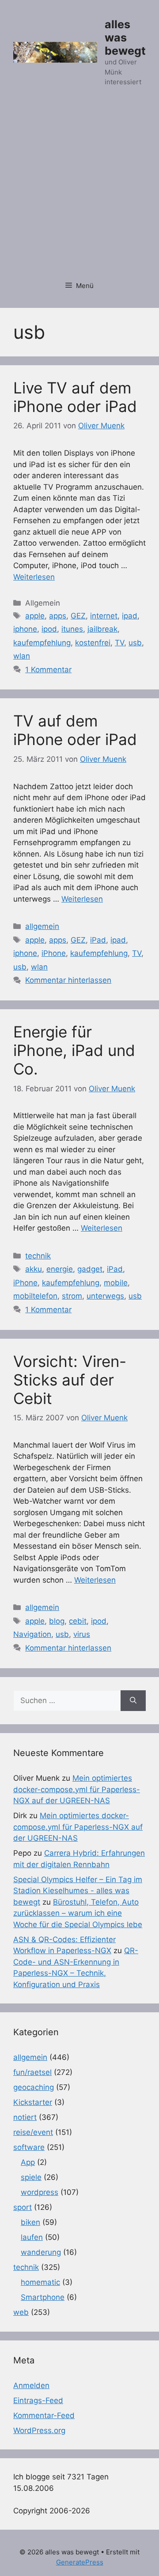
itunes (72, 629)
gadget (90, 1269)
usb (135, 643)
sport (23, 2207)
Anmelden (31, 2385)
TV (119, 643)
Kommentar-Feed (44, 2415)
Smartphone (43, 2297)
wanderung (41, 2252)
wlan (22, 656)
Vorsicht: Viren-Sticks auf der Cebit (70, 1380)
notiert (25, 2117)
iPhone (54, 953)
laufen (32, 2237)
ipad (130, 616)
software (29, 2147)
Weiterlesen (34, 577)
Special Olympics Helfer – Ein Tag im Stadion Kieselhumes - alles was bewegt (78, 1891)
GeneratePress (80, 2562)
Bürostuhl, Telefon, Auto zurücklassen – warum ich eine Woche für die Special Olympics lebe (78, 1913)
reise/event (33, 2132)
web (21, 2312)
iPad (98, 940)
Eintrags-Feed (38, 2400)
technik (38, 1256)
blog (57, 1621)
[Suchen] (133, 1701)
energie (60, 1269)
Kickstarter (33, 2102)
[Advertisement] (79, 189)
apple (35, 616)
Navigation (32, 1634)
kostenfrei (93, 643)
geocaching (34, 2087)
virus (82, 1634)
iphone (25, 629)
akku (34, 1269)
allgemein (42, 926)
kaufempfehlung (42, 643)
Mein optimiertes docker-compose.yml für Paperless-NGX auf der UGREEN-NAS (77, 1789)
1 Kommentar (48, 670)
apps (58, 616)
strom (72, 1296)
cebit (78, 1621)
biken (30, 2222)
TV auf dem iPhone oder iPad (75, 730)
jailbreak (102, 629)
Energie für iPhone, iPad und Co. (74, 1050)
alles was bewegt (125, 37)
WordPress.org (39, 2430)
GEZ (78, 616)
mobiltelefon (35, 1296)
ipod (49, 629)
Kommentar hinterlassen (68, 980)
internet (104, 616)
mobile (116, 1283)
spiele (31, 2177)
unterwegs (105, 1296)
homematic (40, 2282)
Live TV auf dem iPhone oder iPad (75, 397)
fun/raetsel (32, 2072)
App (28, 2162)
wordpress (40, 2192)
